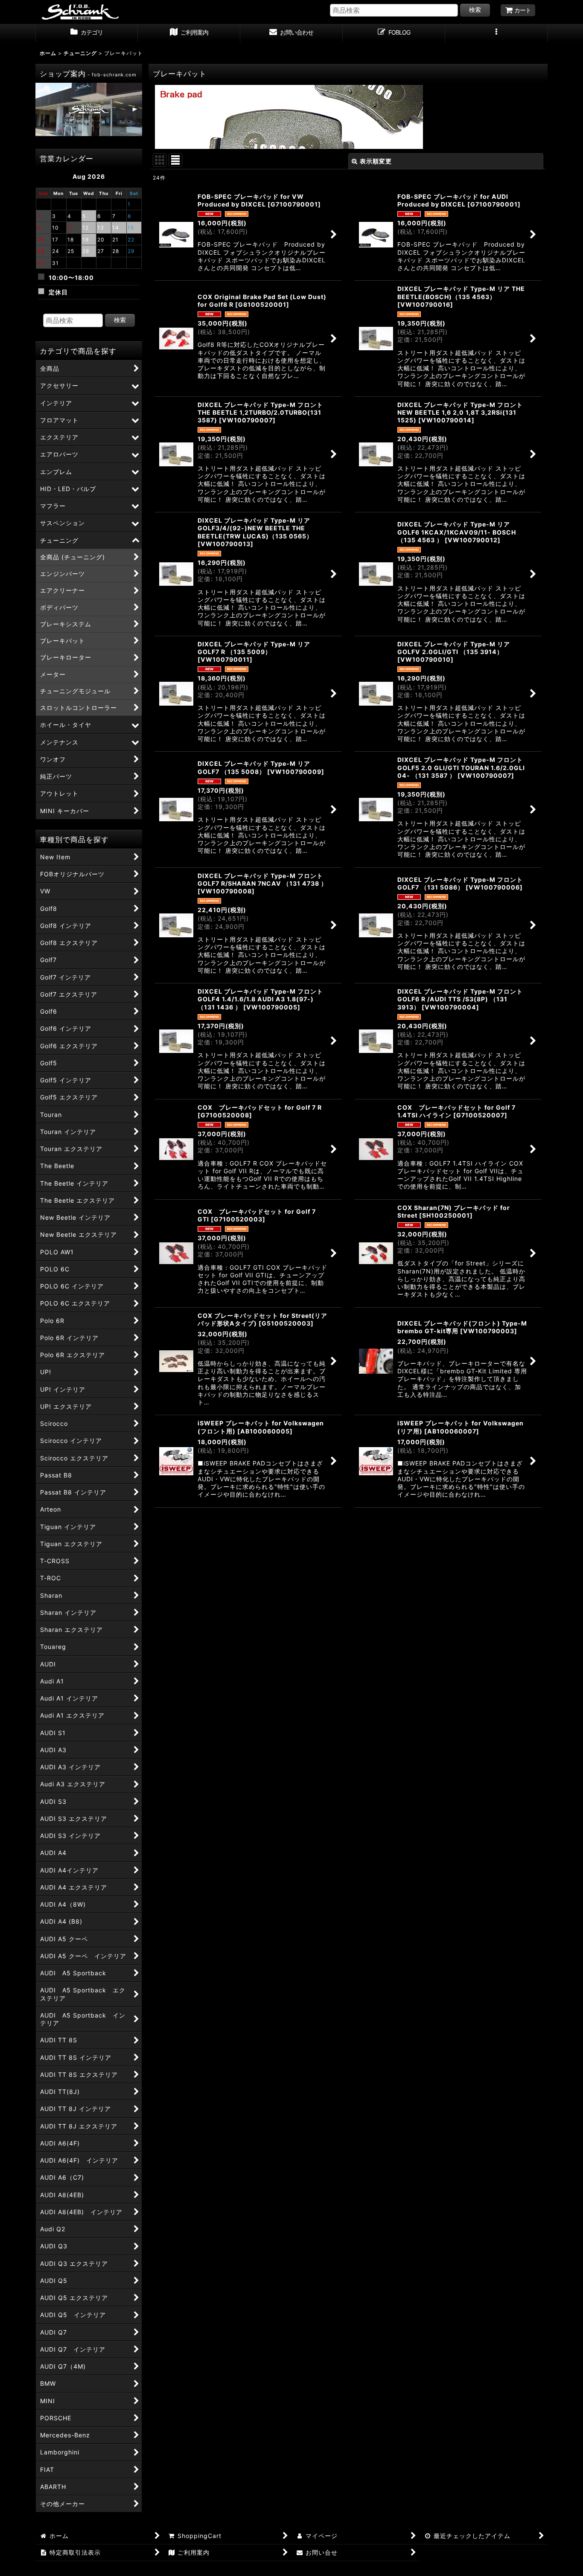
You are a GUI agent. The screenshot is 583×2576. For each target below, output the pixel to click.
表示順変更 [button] (376, 161)
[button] (496, 33)
